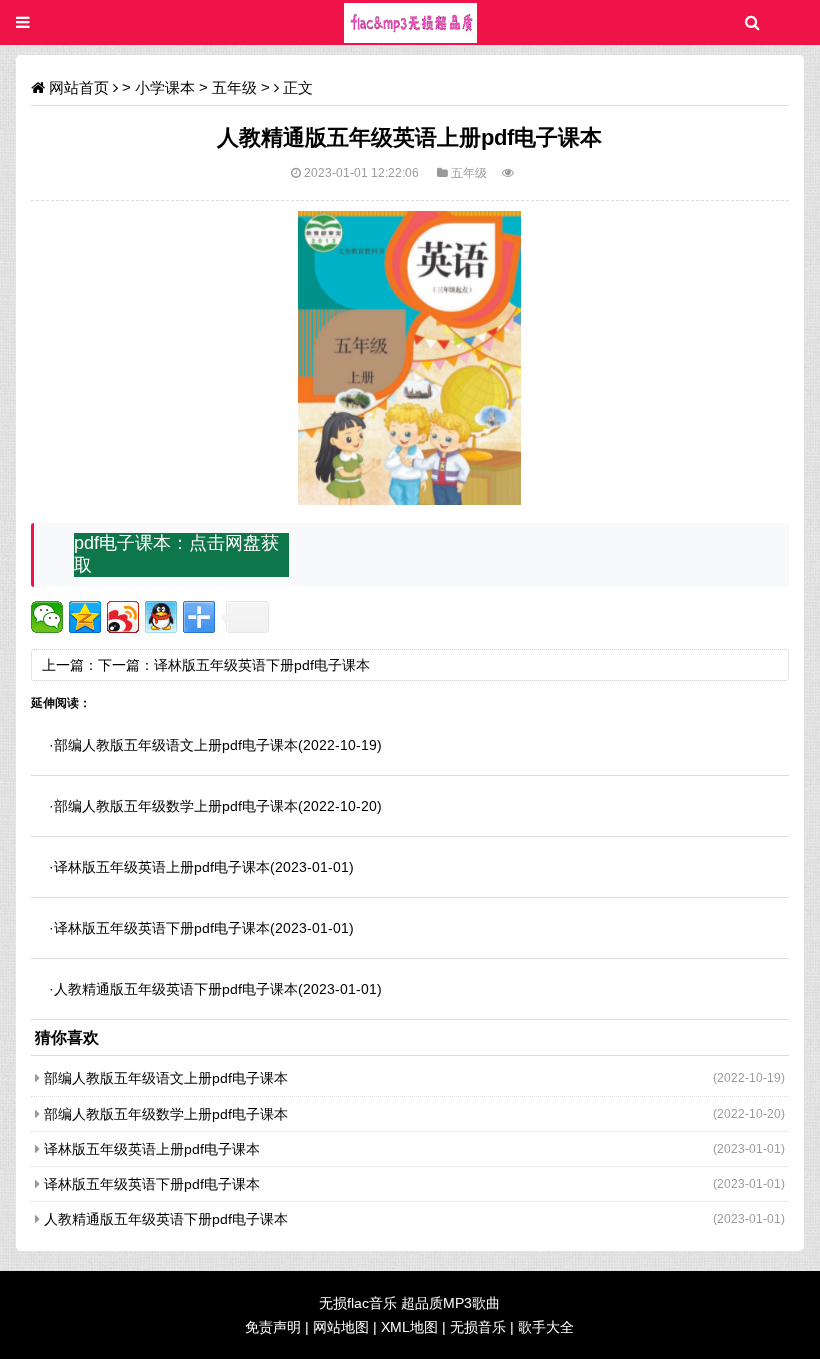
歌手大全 (546, 1327)
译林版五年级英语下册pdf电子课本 (262, 665)
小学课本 (165, 87)
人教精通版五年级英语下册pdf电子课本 (176, 989)
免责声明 (273, 1327)
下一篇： (126, 665)
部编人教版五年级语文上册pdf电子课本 (176, 745)
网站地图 (341, 1327)
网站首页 (79, 87)
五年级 (234, 87)
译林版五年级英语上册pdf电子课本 (162, 867)
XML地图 (409, 1327)
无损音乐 (478, 1327)
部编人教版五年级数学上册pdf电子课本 (176, 806)
